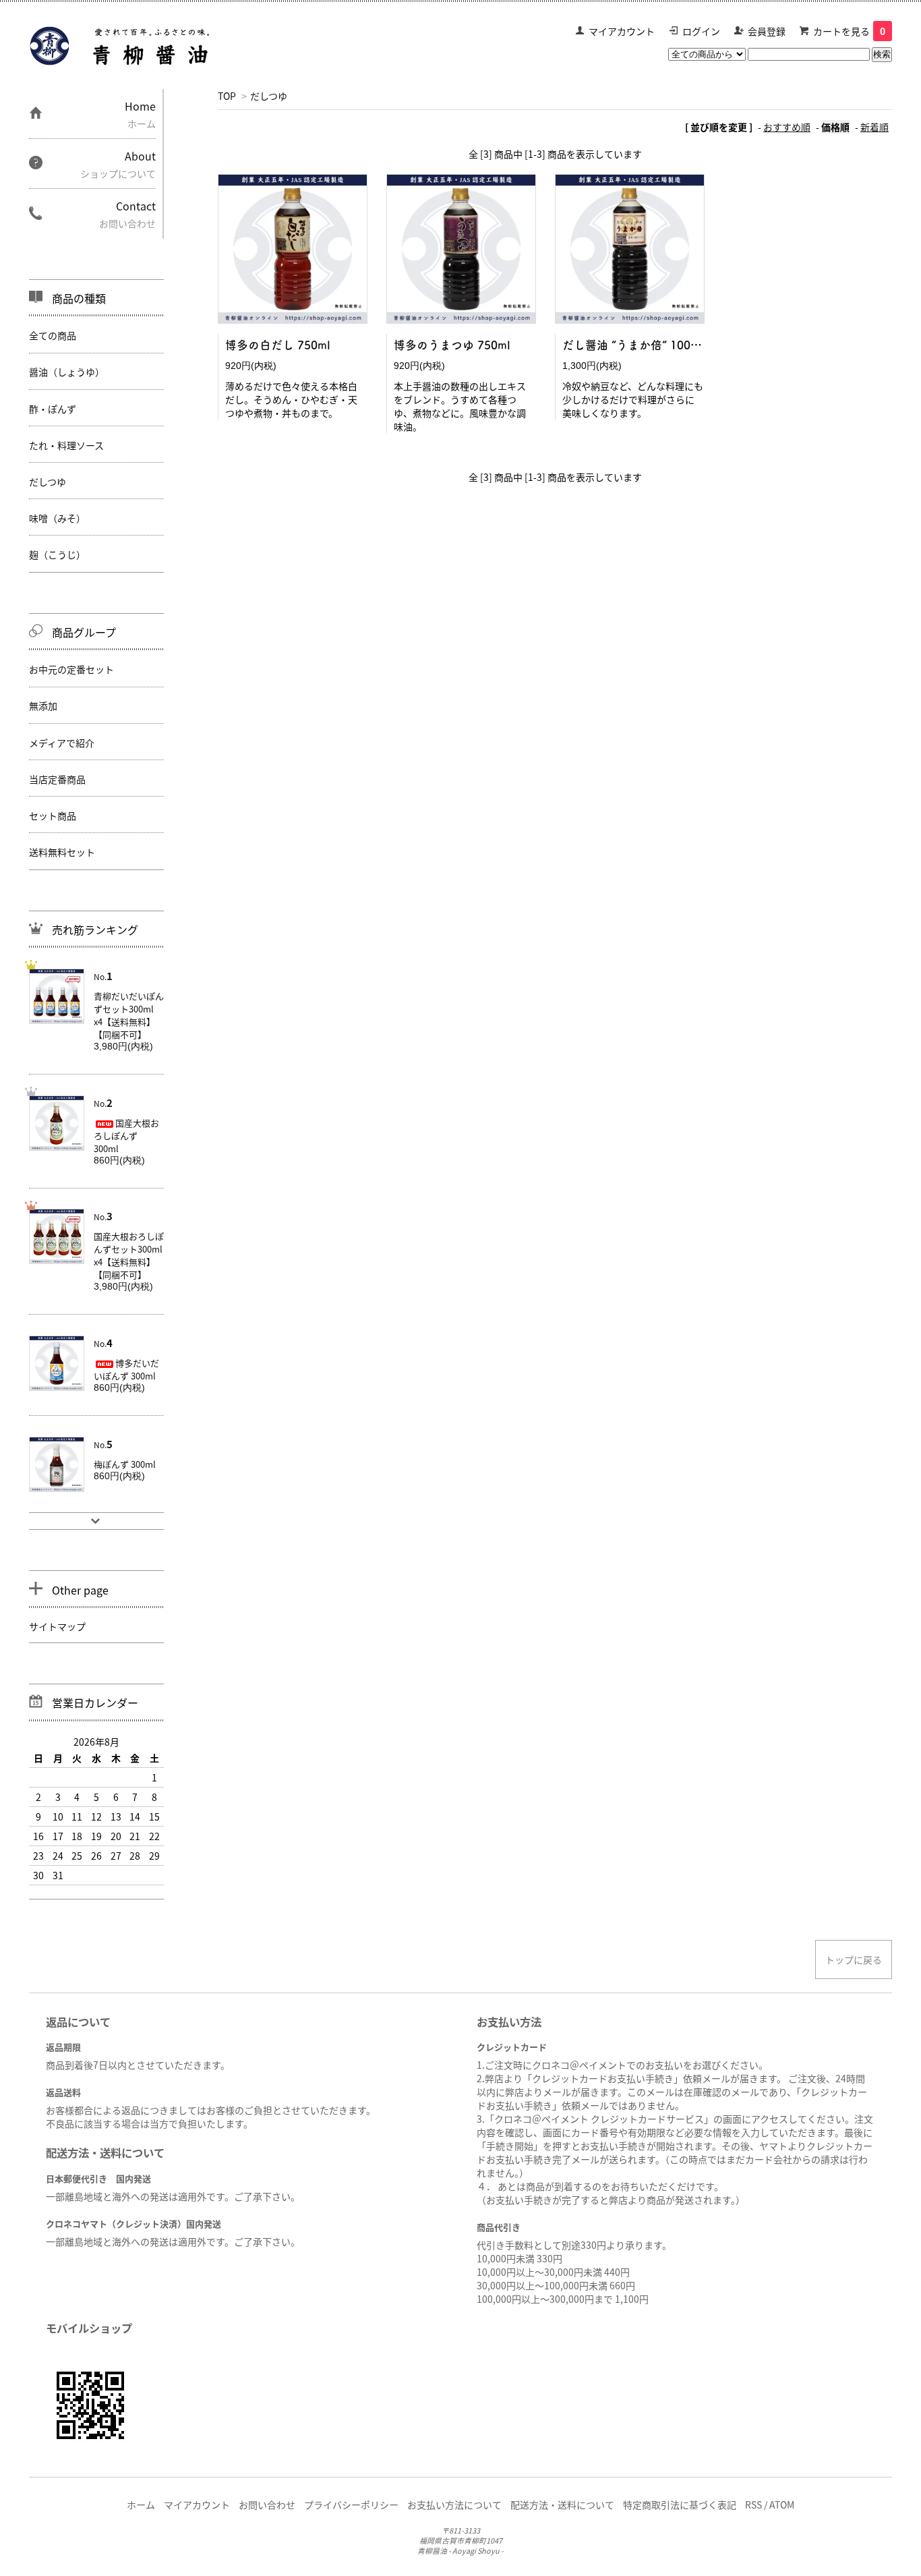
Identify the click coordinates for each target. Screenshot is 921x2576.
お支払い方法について (454, 2505)
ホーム (141, 2505)
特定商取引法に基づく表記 (680, 2505)
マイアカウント (622, 31)
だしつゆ (269, 96)
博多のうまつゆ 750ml (452, 345)
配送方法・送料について (562, 2505)
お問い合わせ (267, 2505)
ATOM (782, 2505)
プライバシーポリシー (351, 2505)
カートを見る (849, 31)
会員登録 (767, 31)
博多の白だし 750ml (278, 345)
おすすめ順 (787, 127)
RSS (753, 2505)
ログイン (701, 31)
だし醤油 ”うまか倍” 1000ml (636, 345)
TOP (227, 96)
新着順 (874, 127)
